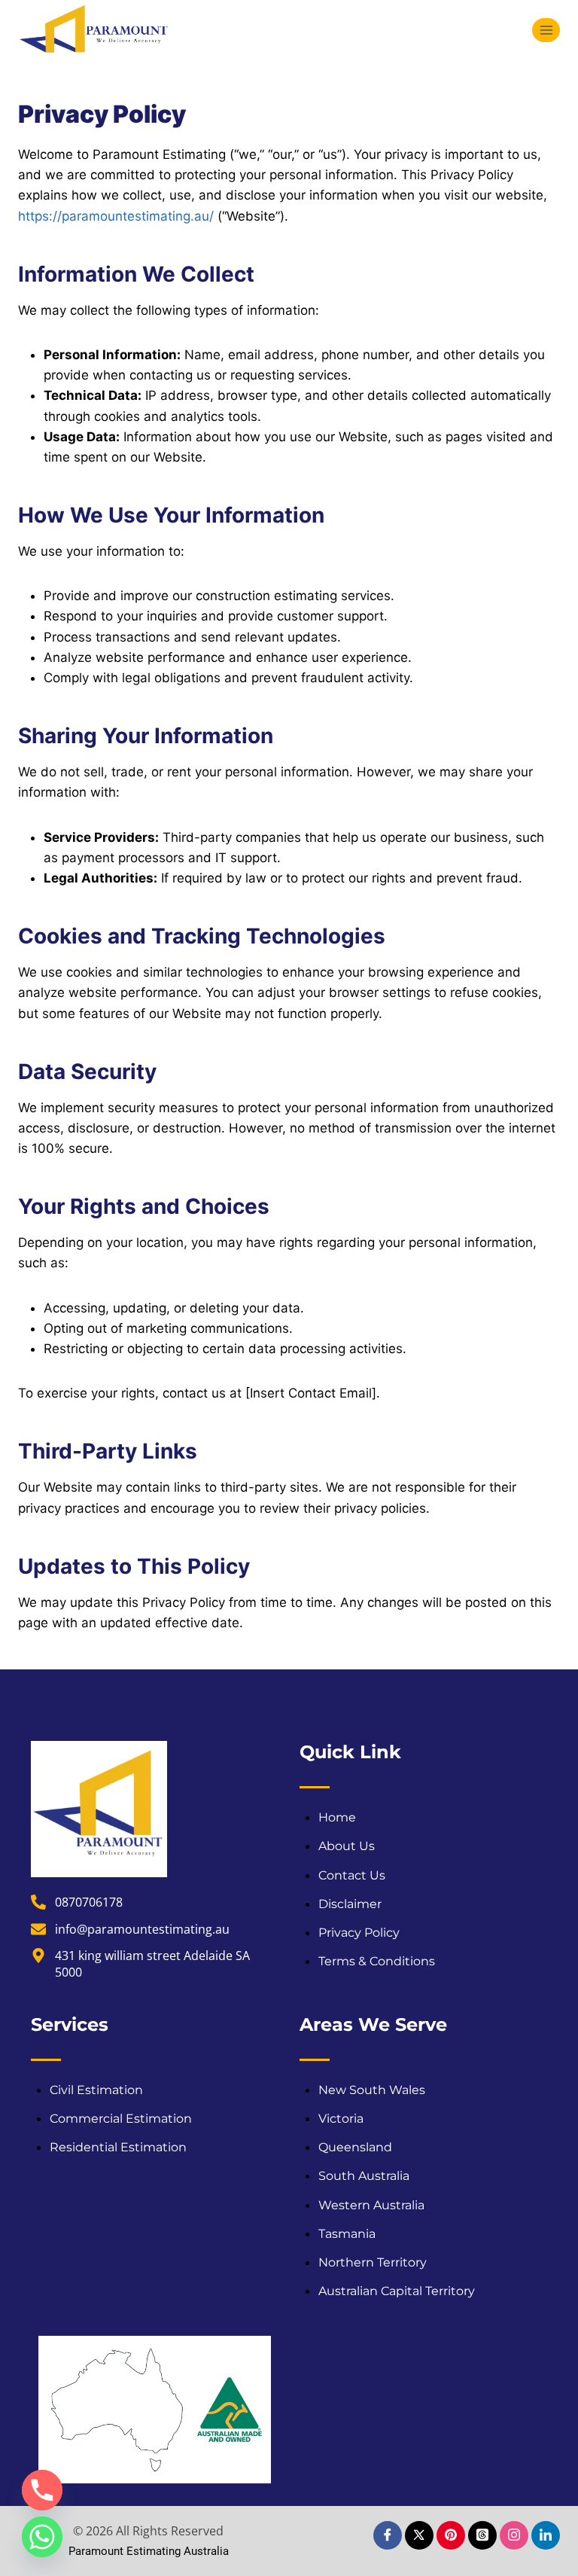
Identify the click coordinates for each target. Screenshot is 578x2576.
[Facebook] (388, 2535)
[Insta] (514, 2535)
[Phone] (42, 2490)
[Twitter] (419, 2535)
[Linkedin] (546, 2535)
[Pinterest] (451, 2535)
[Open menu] (546, 30)
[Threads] (482, 2535)
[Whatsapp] (42, 2537)
